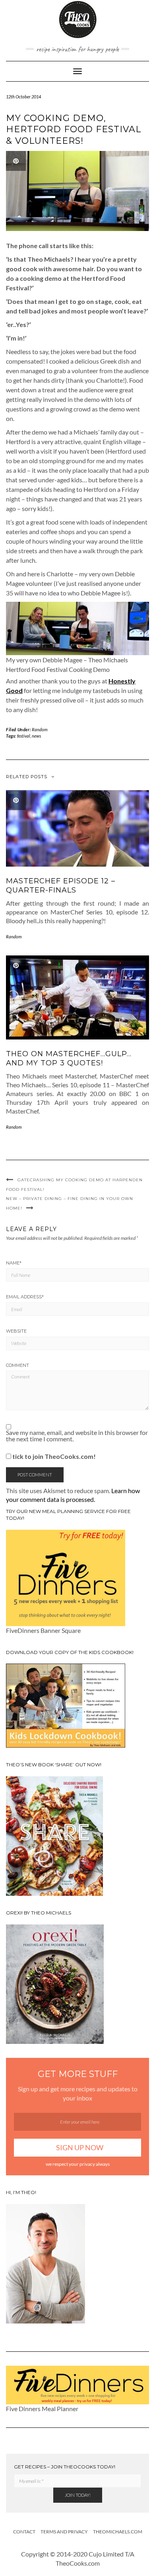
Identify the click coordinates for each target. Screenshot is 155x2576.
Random (40, 729)
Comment (17, 1365)
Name (14, 1263)
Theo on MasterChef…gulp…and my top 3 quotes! (69, 1058)
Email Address (25, 1297)
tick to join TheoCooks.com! (53, 1456)
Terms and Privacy (64, 2532)
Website (16, 1331)
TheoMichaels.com (118, 2532)
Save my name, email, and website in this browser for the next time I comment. (77, 1436)
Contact (24, 2532)
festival (24, 736)
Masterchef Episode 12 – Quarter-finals (61, 886)
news (36, 736)
